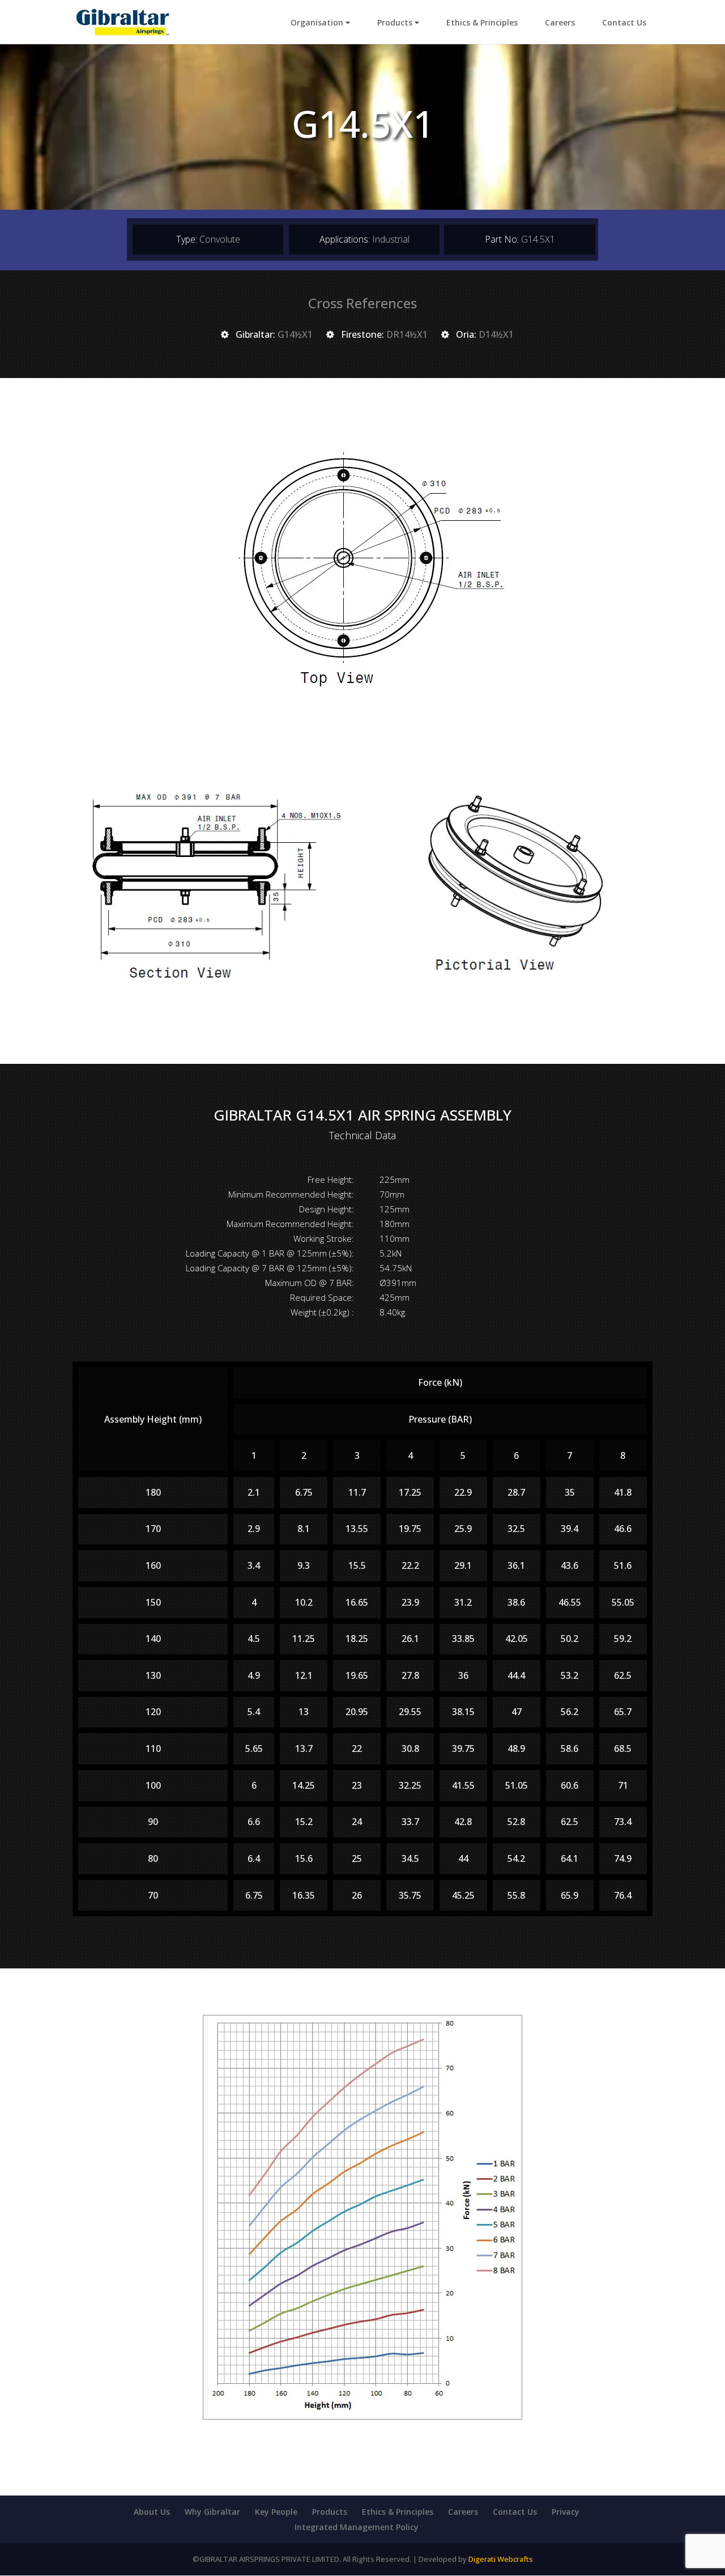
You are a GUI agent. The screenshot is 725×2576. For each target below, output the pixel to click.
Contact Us (624, 22)
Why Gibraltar (212, 2512)
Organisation (318, 22)
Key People (276, 2512)
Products (396, 22)
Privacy (566, 2512)
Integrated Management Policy (357, 2527)
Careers (560, 22)
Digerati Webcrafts (501, 2559)
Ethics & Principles (482, 22)
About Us (152, 2512)
